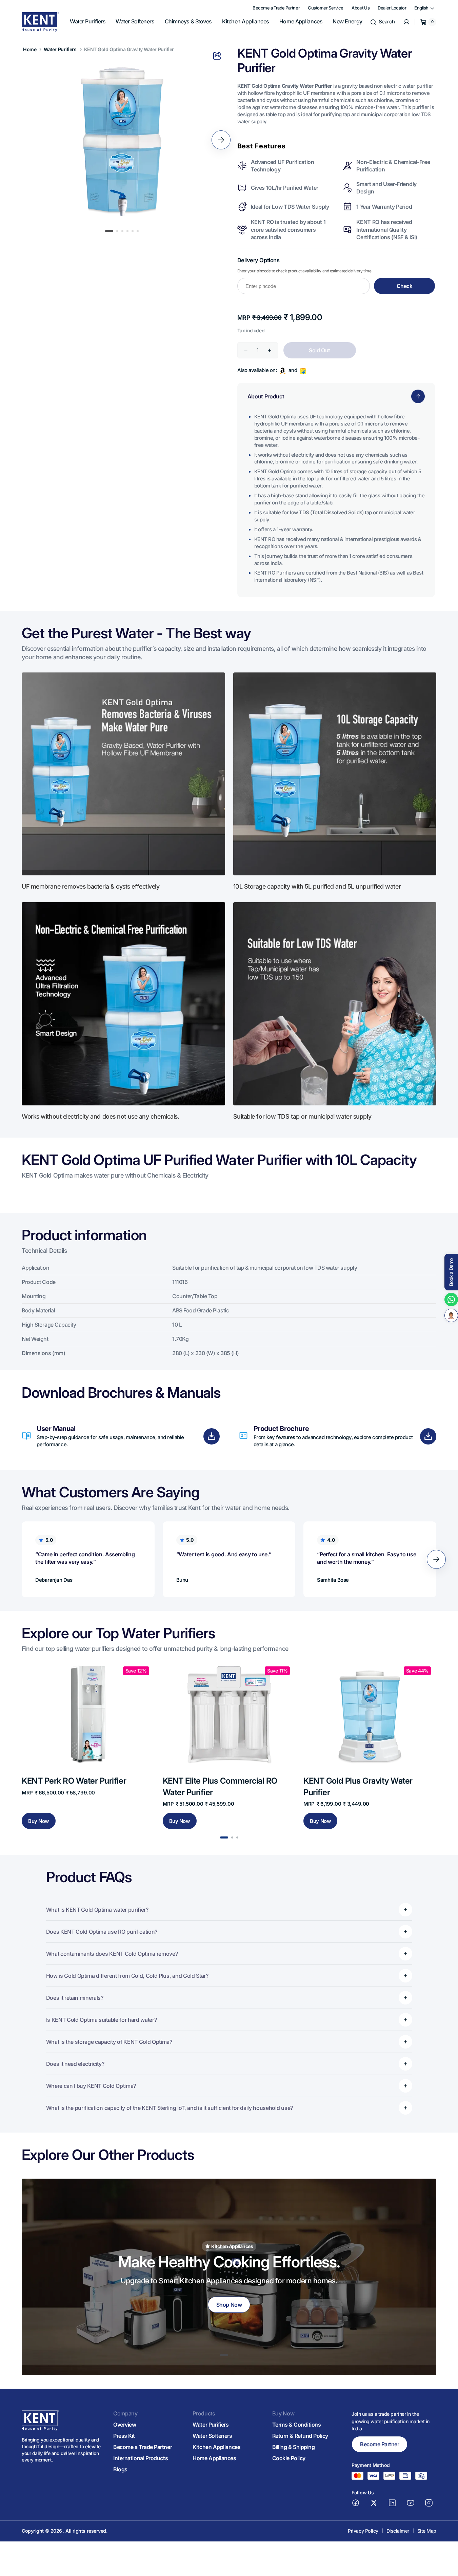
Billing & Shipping (294, 2447)
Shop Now (229, 2305)
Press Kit (124, 2436)
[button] (382, 22)
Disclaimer (398, 2531)
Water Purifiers (60, 49)
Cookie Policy (289, 2458)
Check (405, 286)
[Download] (212, 1436)
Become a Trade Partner (143, 2447)
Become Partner (380, 2444)
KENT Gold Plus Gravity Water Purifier (358, 1786)
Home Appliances (214, 2458)
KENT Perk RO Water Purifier (74, 1781)
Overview (125, 2425)
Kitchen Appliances (216, 2447)
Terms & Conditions (297, 2425)
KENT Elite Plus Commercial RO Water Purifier (220, 1786)
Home (30, 49)
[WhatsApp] (451, 1300)
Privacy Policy (363, 2531)
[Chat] (451, 1315)
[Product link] (88, 1745)
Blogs (120, 2469)
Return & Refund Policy (300, 2436)
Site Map (427, 2531)
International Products (141, 2458)
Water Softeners (212, 2436)
